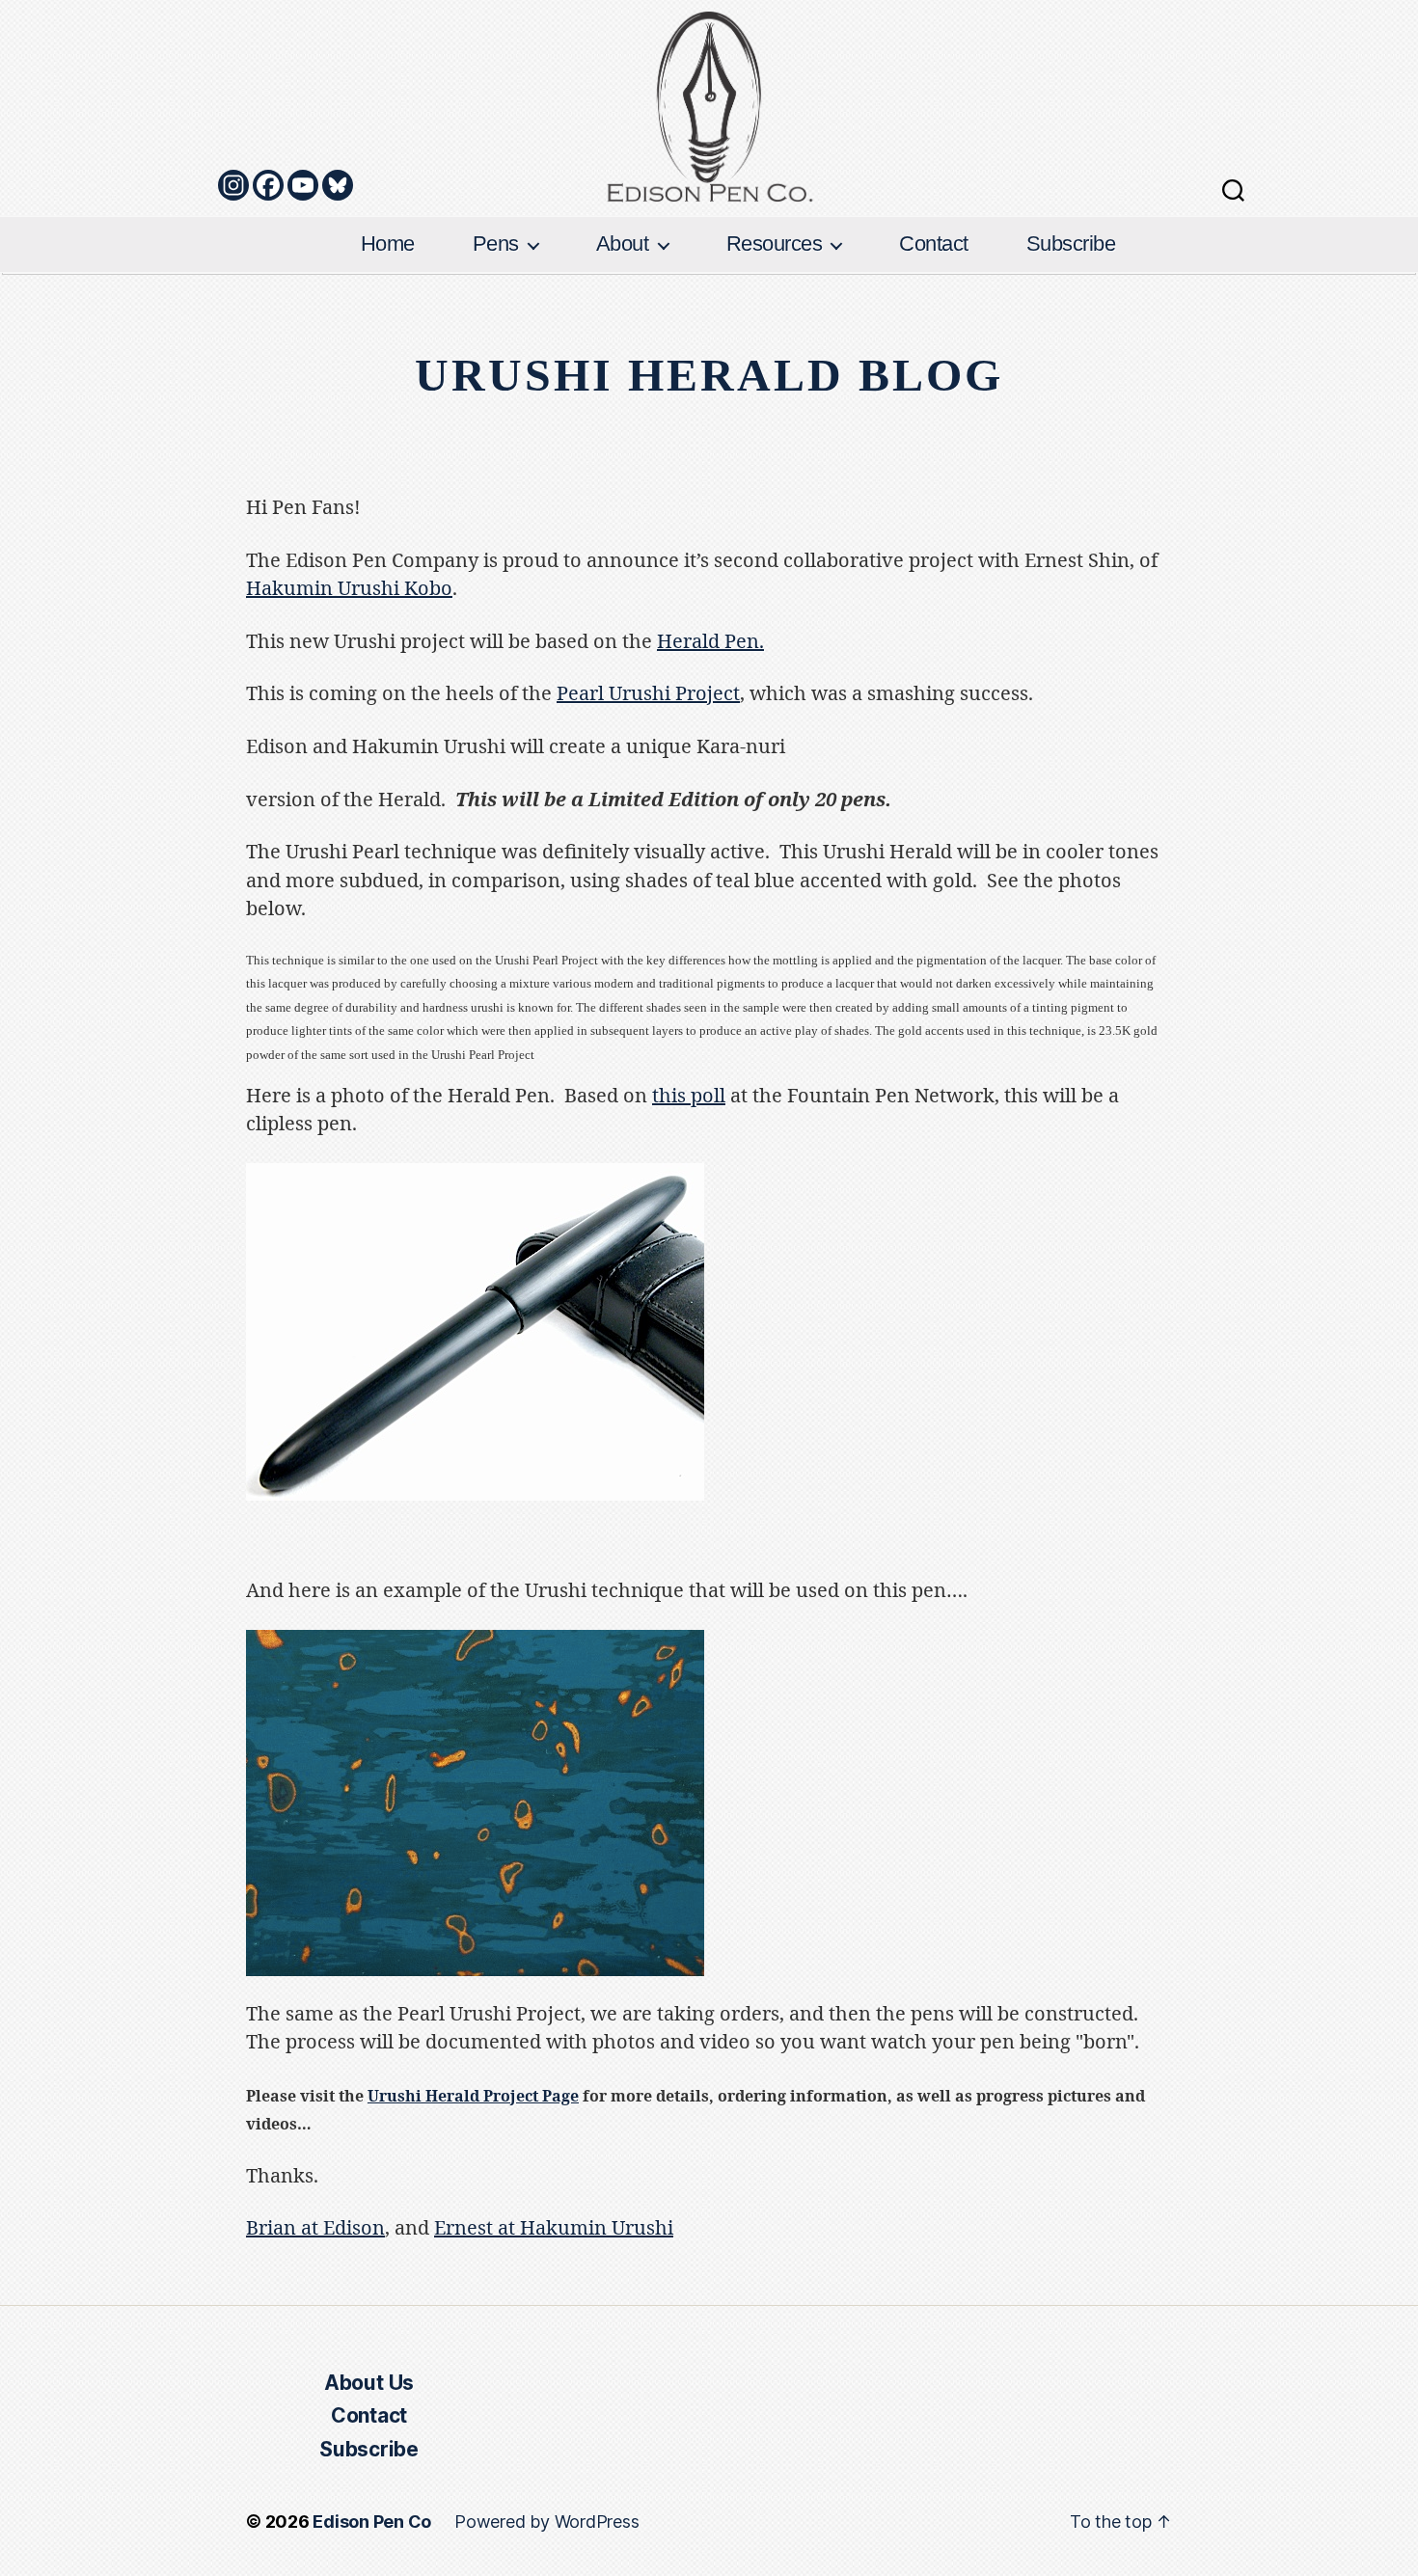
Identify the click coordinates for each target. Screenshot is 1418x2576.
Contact (934, 244)
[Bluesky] (338, 185)
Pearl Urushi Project (648, 694)
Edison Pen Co (372, 2522)
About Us (369, 2383)
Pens (496, 244)
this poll (689, 1096)
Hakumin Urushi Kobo (349, 589)
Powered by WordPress (546, 2522)
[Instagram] (233, 185)
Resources (775, 244)
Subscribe (1071, 244)
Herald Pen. (710, 642)
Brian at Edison (315, 2228)
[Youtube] (303, 185)
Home (388, 244)
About (623, 244)
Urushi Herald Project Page (473, 2097)
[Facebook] (268, 185)
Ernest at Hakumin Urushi (554, 2228)
